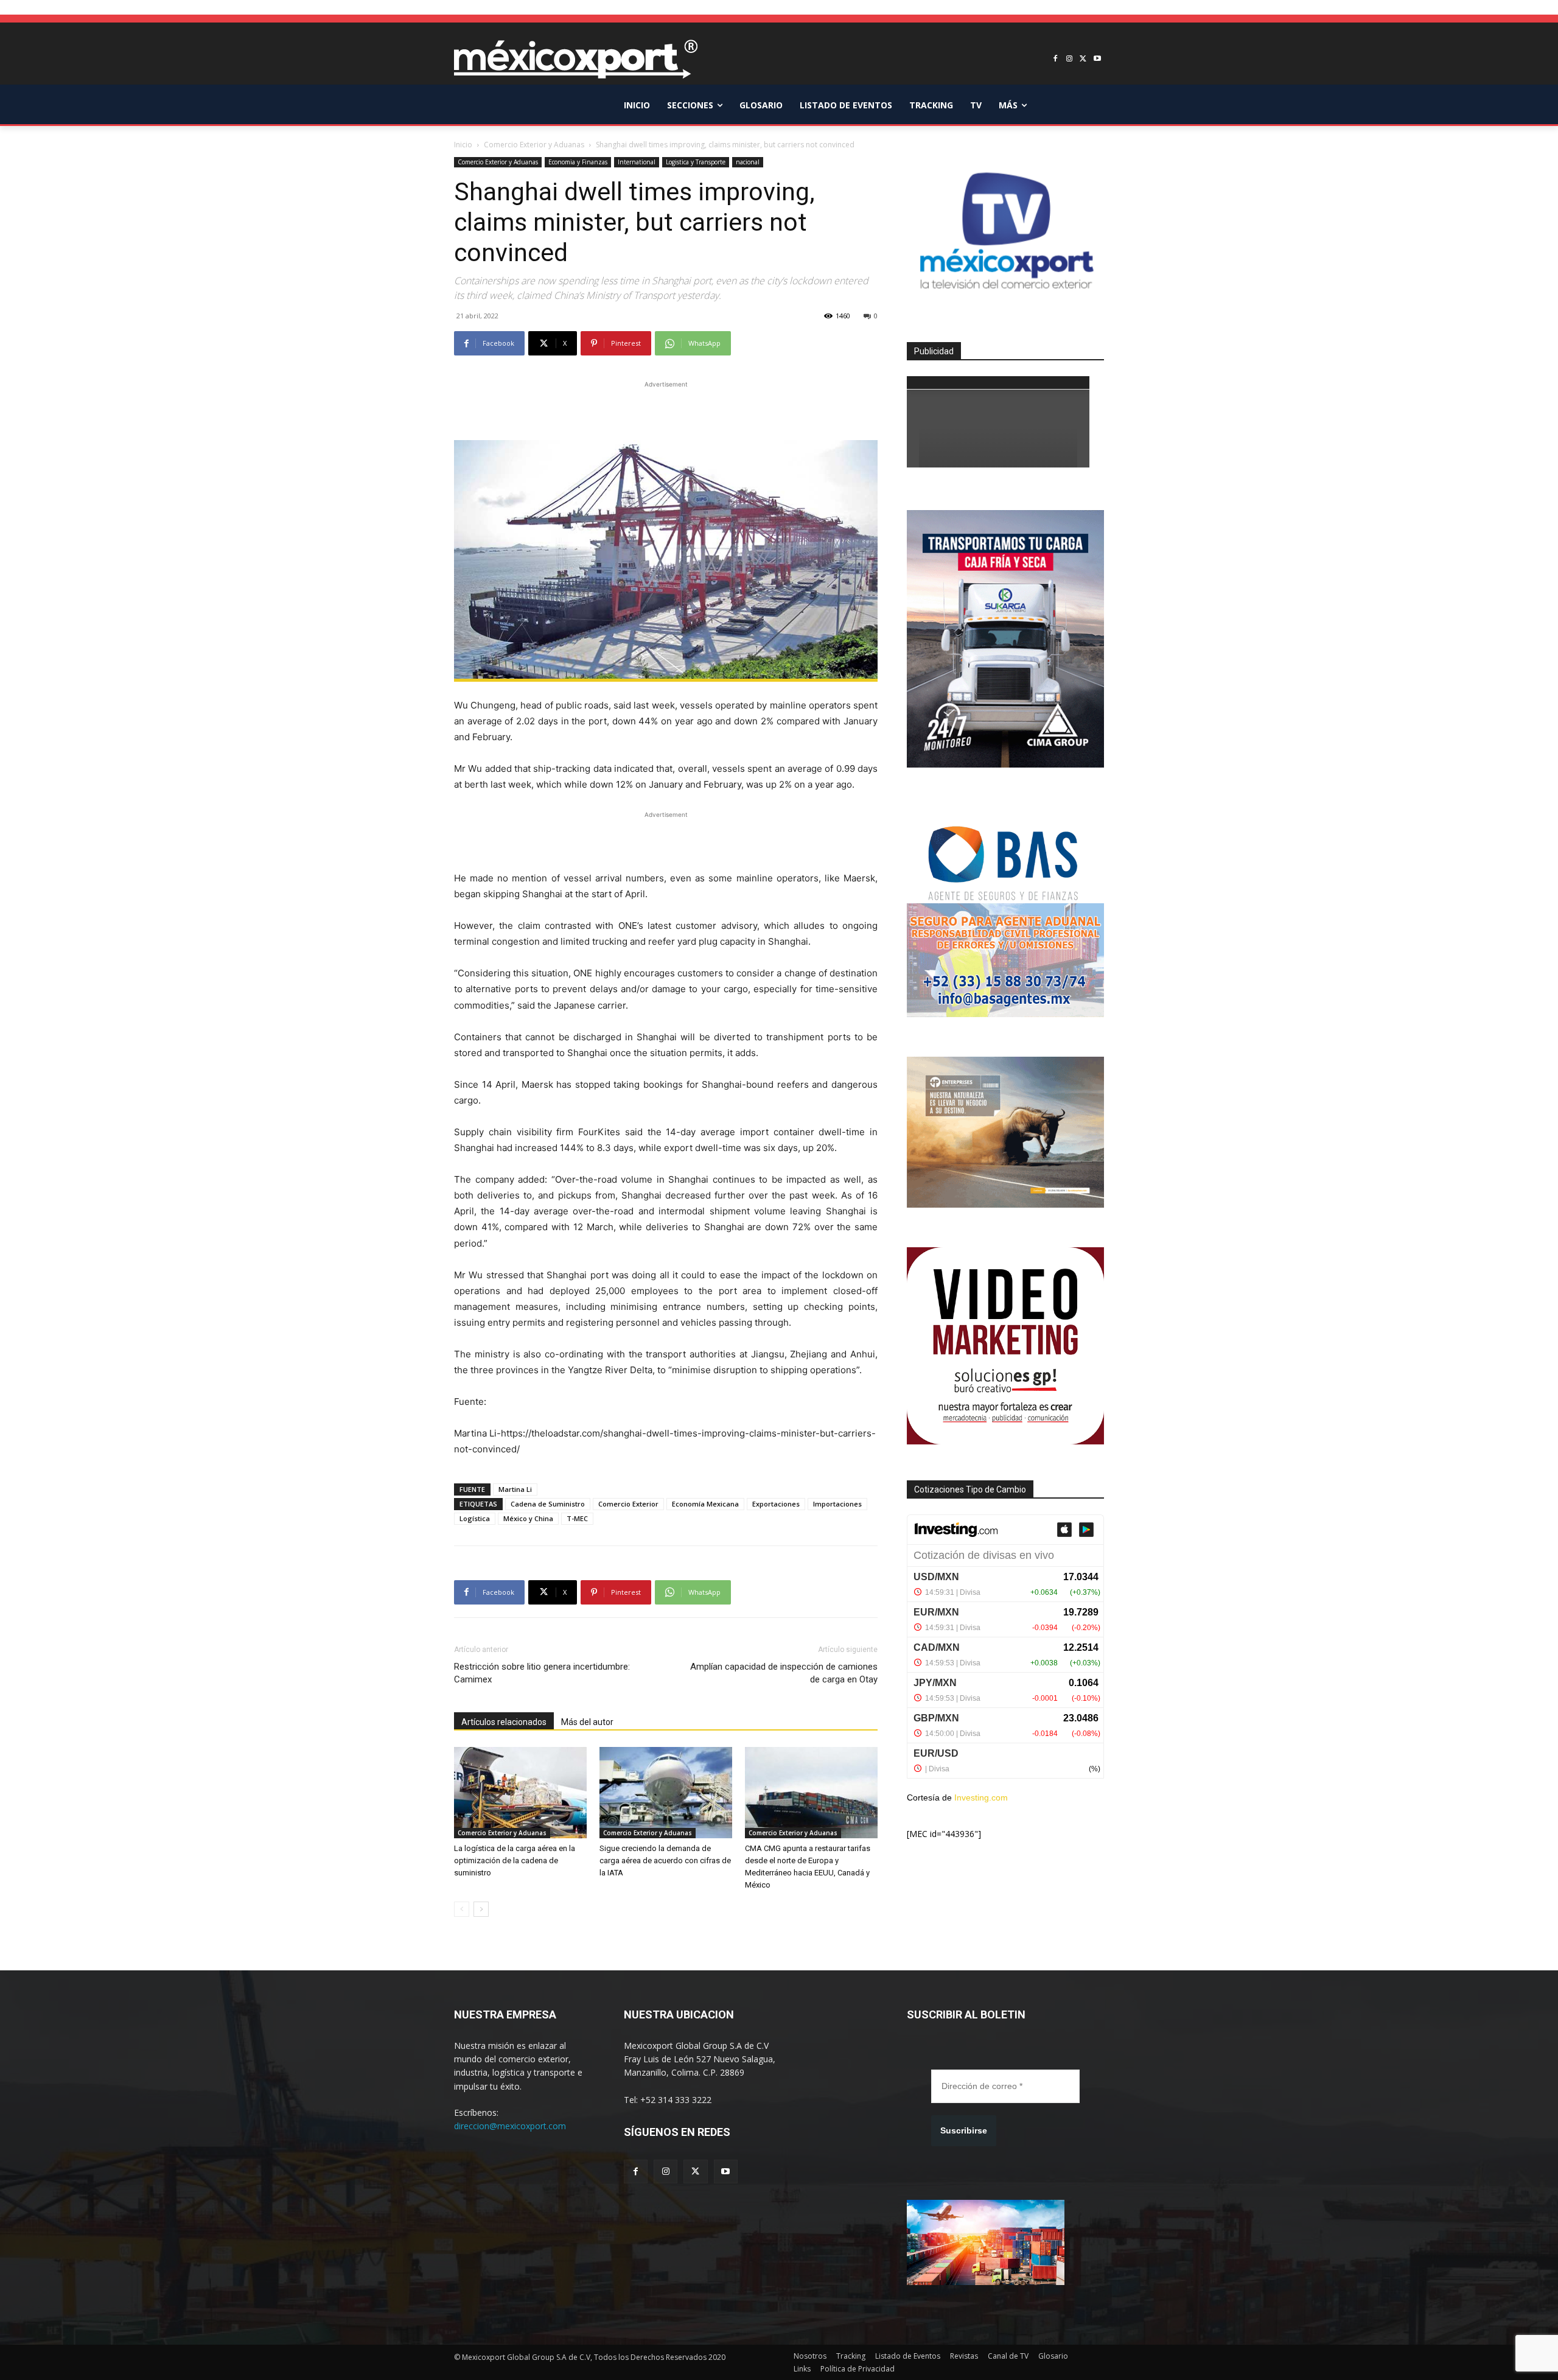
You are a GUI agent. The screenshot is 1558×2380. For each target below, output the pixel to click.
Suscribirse (964, 2130)
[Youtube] (1097, 59)
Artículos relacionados (504, 1722)
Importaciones (837, 1504)
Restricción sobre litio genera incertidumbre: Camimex (542, 1673)
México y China (528, 1518)
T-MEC (577, 1518)
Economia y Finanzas (578, 162)
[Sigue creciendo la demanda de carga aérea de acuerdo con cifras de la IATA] (666, 1793)
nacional (748, 162)
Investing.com (981, 1797)
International (637, 162)
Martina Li (515, 1489)
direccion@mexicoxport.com (510, 2126)
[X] (1083, 59)
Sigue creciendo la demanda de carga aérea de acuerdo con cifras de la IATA (665, 1860)
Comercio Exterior (628, 1504)
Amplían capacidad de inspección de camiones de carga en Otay (784, 1673)
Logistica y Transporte (696, 162)
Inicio (463, 145)
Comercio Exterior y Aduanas (534, 145)
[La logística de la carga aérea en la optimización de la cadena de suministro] (520, 1793)
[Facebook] (1056, 59)
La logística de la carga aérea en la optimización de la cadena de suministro (515, 1860)
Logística (475, 1518)
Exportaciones (776, 1504)
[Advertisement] (666, 409)
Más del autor (587, 1722)
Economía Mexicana (705, 1504)
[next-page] (481, 1909)
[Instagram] (1070, 59)
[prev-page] (462, 1909)
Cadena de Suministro (548, 1504)
